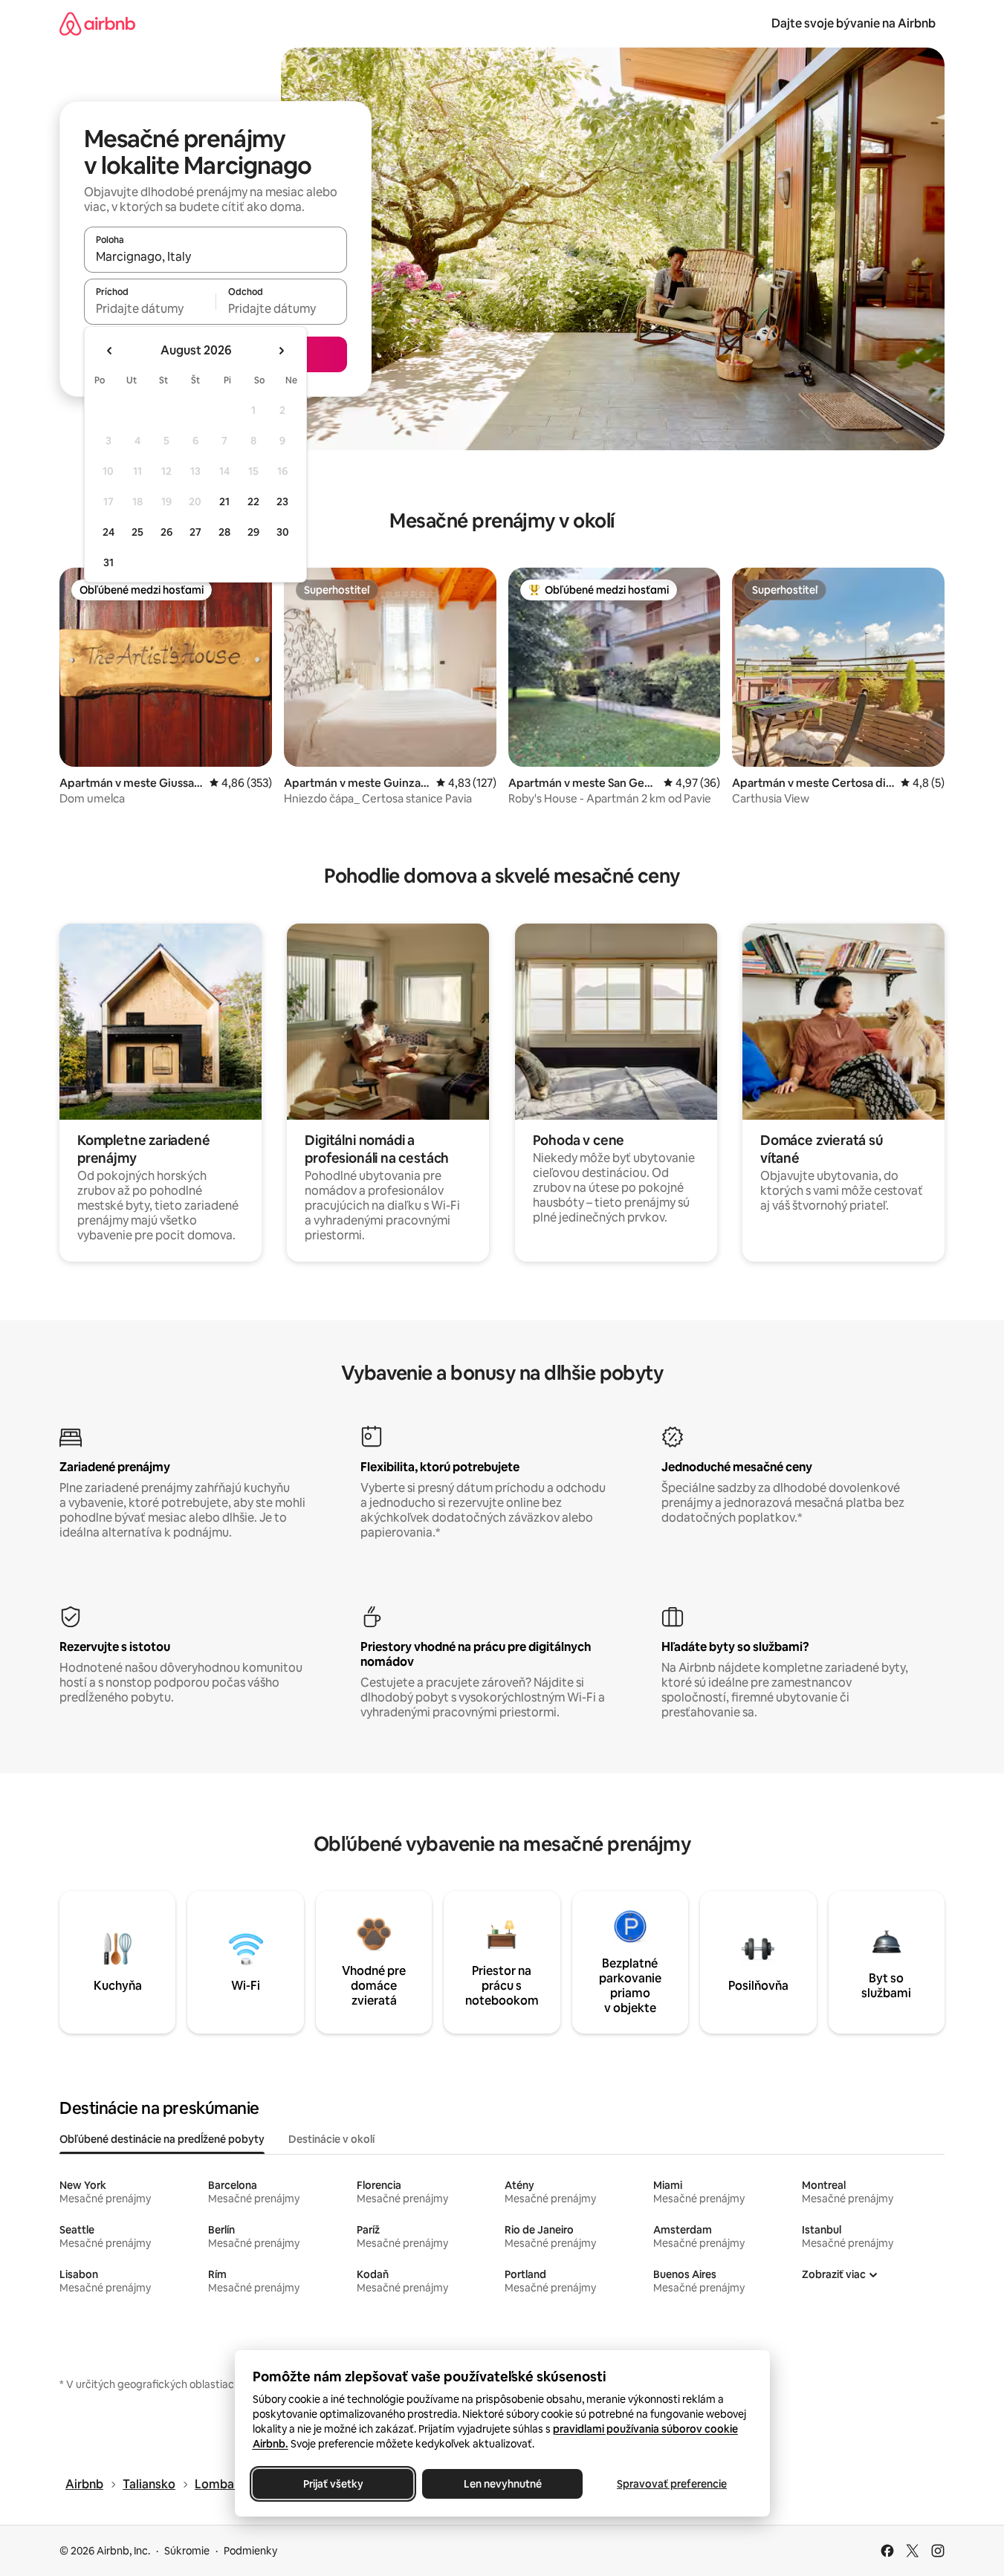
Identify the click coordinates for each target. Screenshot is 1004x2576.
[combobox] (216, 256)
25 (137, 532)
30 (283, 532)
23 (282, 502)
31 (109, 562)
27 (195, 532)
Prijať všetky (333, 2484)
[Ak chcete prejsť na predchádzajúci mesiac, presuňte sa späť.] (110, 351)
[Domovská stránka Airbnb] (97, 23)
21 (224, 502)
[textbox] (150, 308)
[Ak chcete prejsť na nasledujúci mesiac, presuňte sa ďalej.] (281, 351)
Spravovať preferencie (672, 2484)
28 (224, 532)
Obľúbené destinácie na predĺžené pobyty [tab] (162, 2139)
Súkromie (187, 2551)
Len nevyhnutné (502, 2484)
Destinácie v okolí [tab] (331, 2139)
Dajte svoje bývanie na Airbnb (854, 23)
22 (253, 502)
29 (253, 532)
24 (109, 532)
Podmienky (250, 2551)
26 (166, 532)
